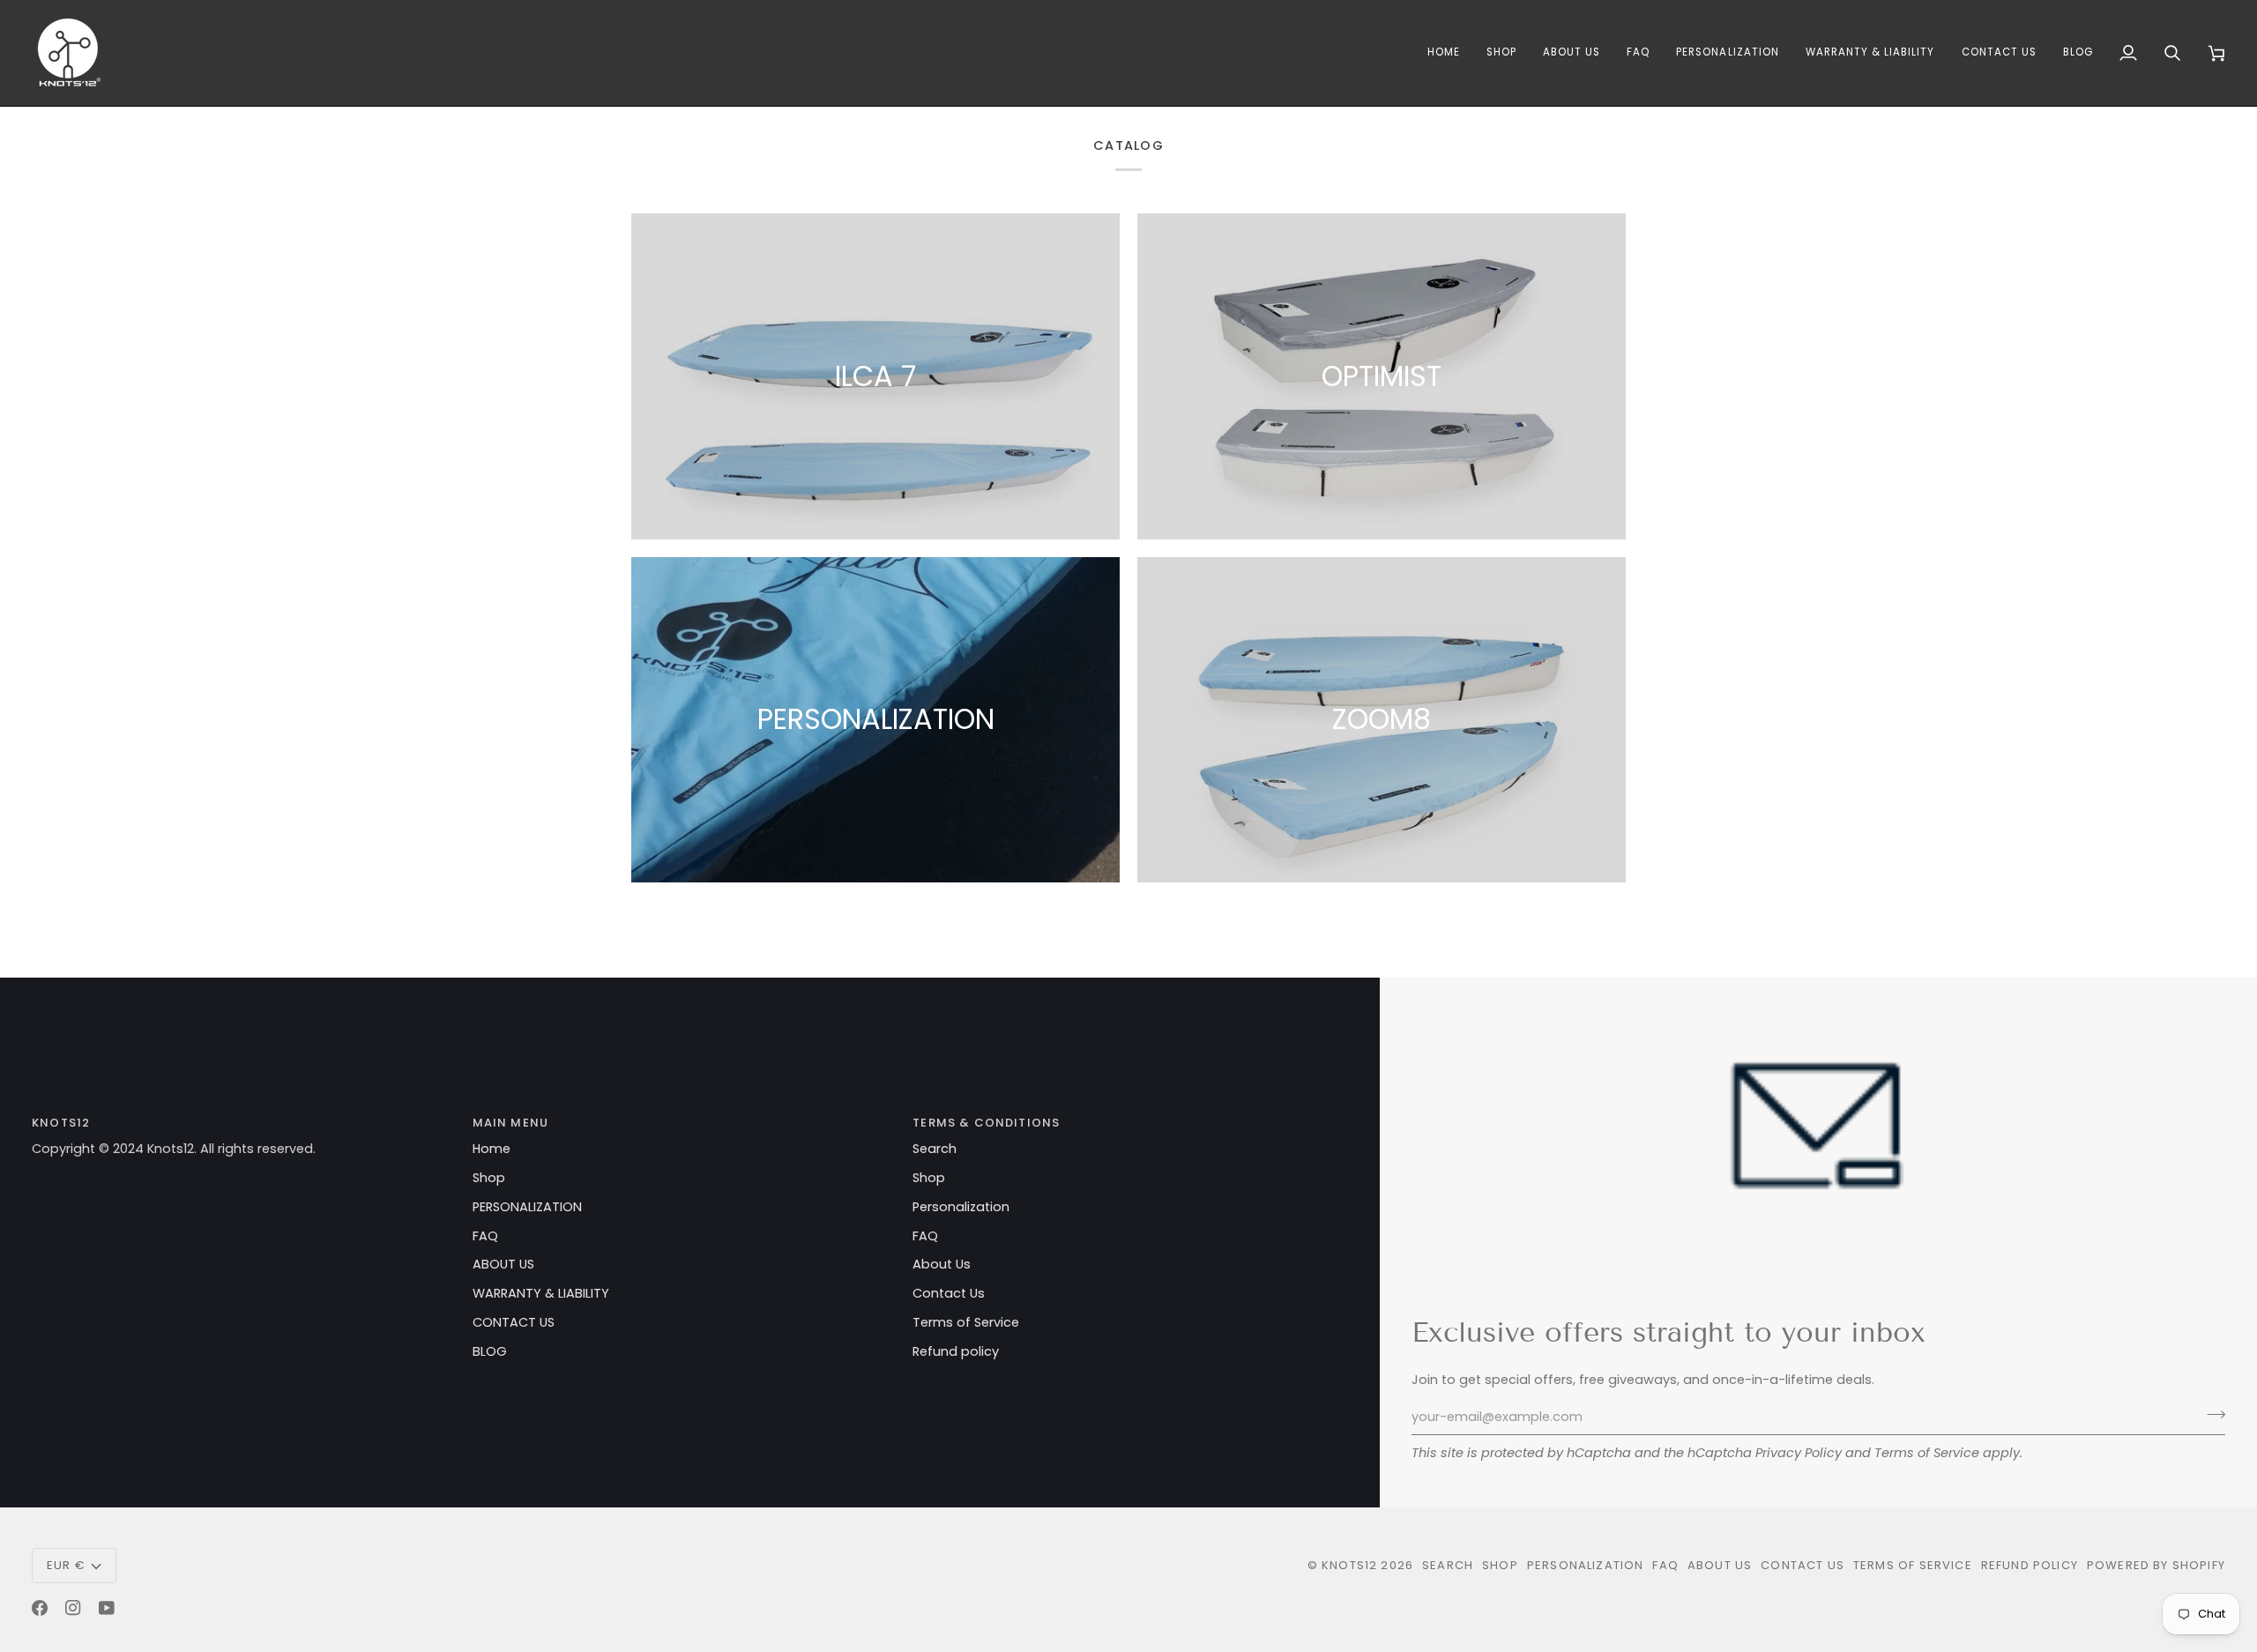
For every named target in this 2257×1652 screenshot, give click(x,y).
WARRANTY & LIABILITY (541, 1293)
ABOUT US (503, 1264)
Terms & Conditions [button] (986, 1123)
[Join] (2211, 1415)
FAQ (485, 1236)
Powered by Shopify (2156, 1565)
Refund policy (956, 1351)
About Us (942, 1264)
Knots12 (1349, 1565)
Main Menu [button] (511, 1123)
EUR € (66, 1565)
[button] (1444, 53)
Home (492, 1149)
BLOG (490, 1351)
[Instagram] (73, 1608)
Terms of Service (1927, 1453)
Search (935, 1149)
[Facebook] (40, 1608)
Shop (489, 1178)
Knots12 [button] (61, 1123)
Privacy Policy (1799, 1453)
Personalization (961, 1207)
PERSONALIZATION (527, 1207)
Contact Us (949, 1293)
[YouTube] (107, 1608)
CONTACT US (514, 1322)
